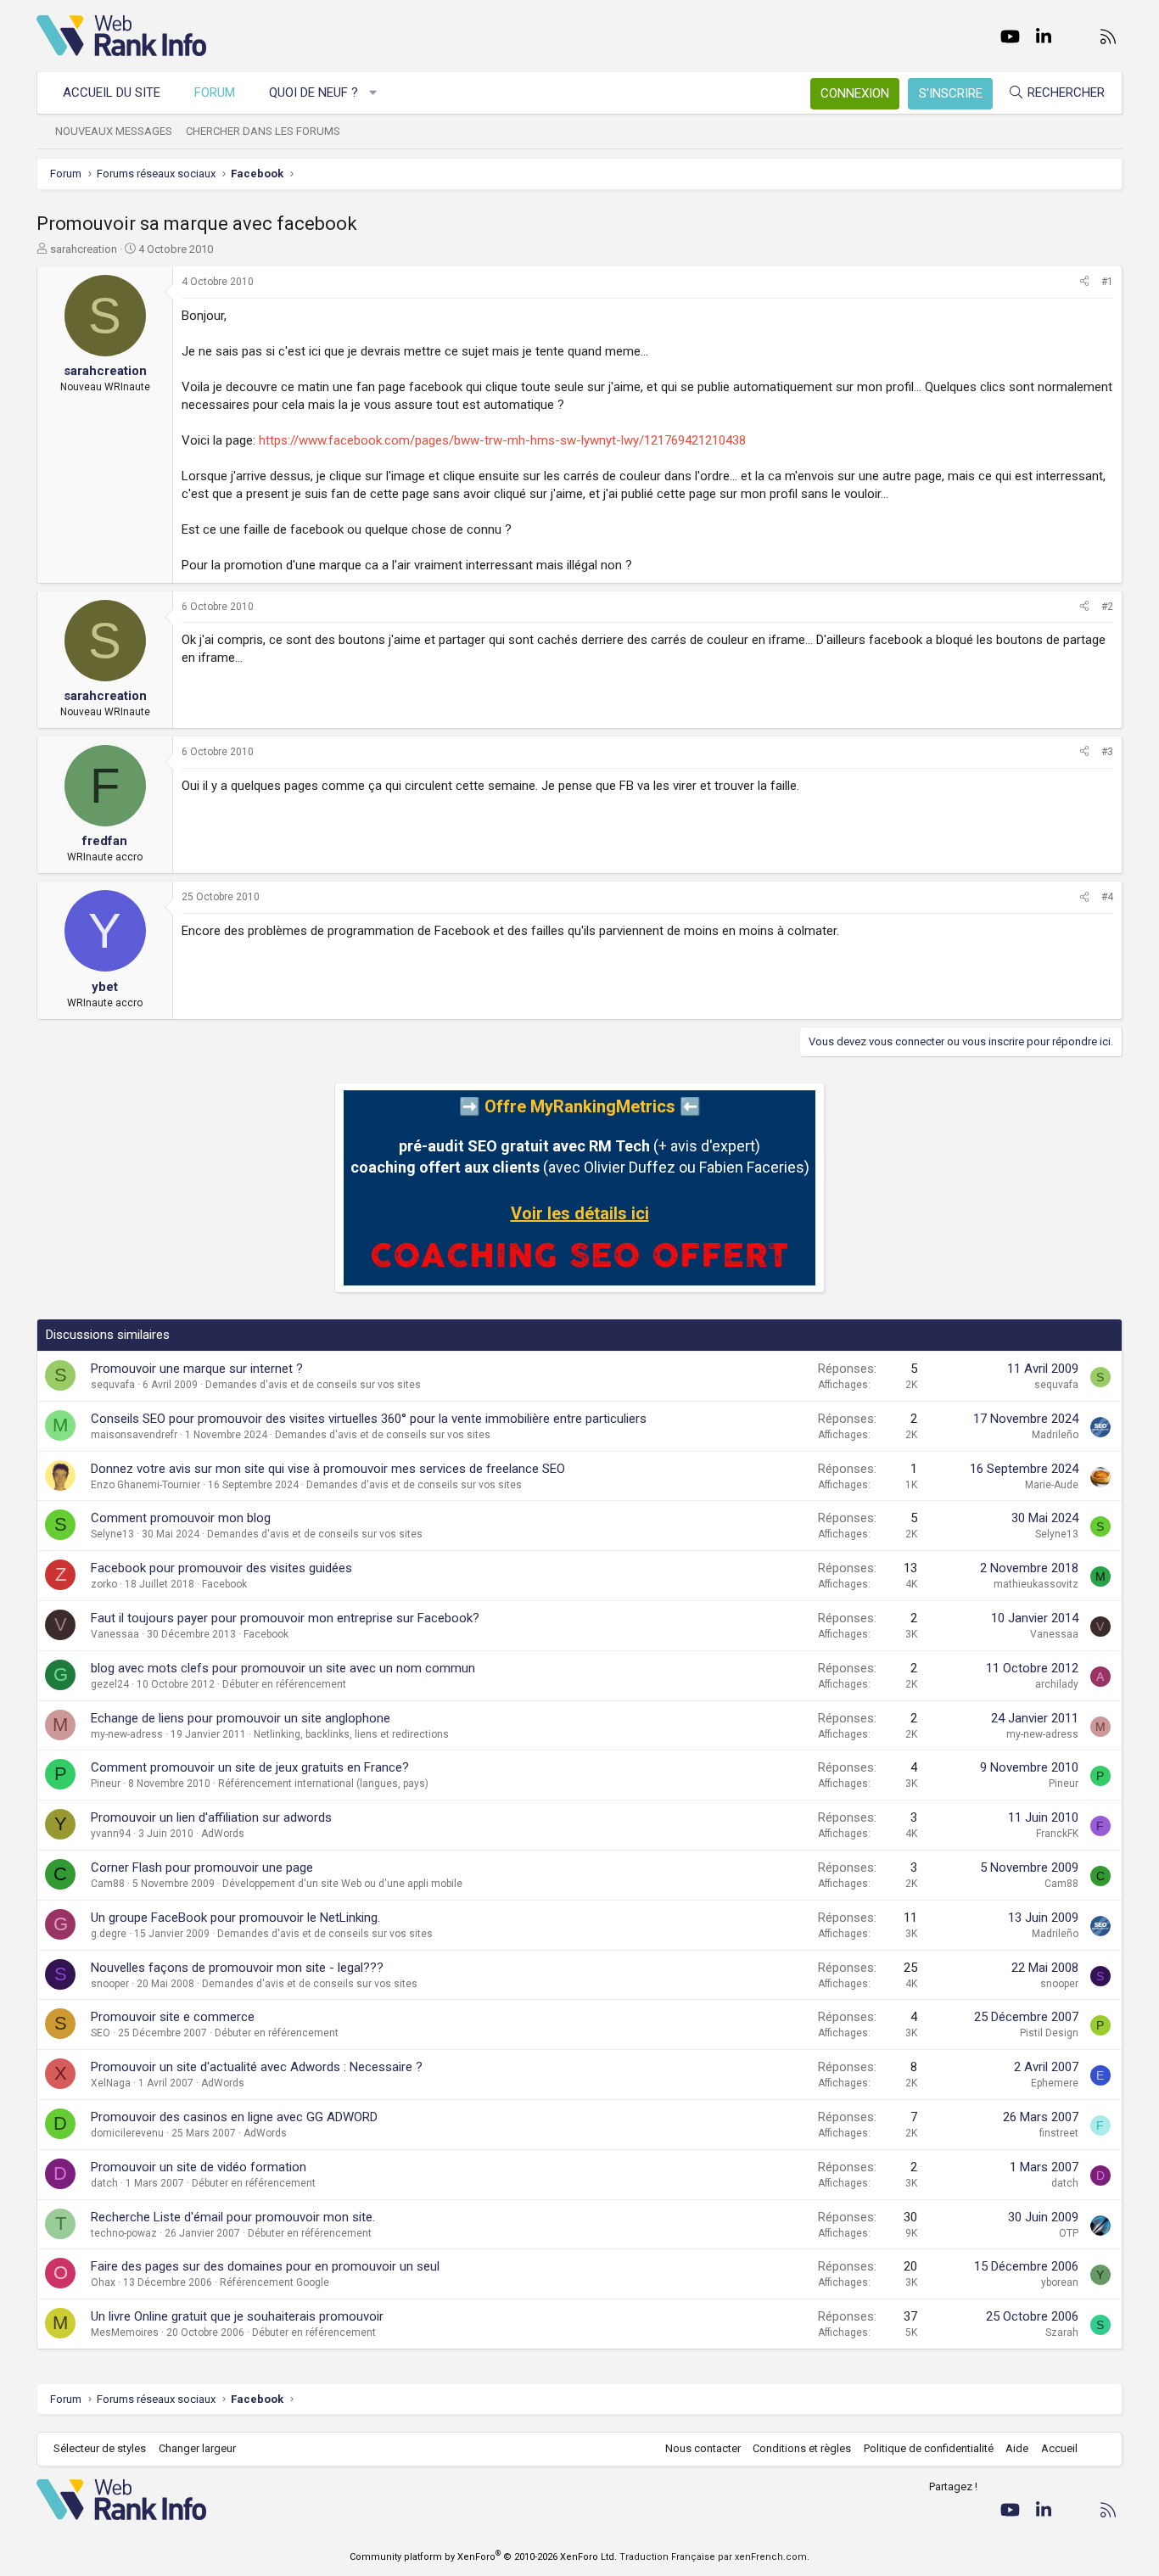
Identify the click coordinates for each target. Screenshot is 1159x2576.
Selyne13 (112, 1534)
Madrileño (1055, 1435)
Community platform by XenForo (483, 2557)
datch (104, 2183)
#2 (1107, 607)
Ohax (103, 2282)
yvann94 (111, 1834)
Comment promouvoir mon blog (181, 1518)
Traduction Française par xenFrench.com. (714, 2557)
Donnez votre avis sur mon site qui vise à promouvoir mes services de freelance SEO (328, 1469)
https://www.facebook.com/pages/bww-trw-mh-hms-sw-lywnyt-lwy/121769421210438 (502, 440)
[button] (374, 93)
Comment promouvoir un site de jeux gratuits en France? (250, 1767)
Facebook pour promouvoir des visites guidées (221, 1568)
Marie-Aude (1052, 1485)
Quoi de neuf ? (314, 92)
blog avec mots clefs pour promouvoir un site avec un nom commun (283, 1668)
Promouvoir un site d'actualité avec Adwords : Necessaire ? (257, 2067)
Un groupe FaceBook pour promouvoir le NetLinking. (235, 1918)
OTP (1069, 2233)
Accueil (1059, 2448)
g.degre (109, 1934)
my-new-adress (127, 1734)
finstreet (1059, 2133)
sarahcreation (84, 249)
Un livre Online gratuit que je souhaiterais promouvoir (237, 2316)
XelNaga (111, 2083)
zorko (104, 1584)
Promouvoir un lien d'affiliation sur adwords (211, 1817)
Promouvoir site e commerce (173, 2017)
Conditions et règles (802, 2448)
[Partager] (1084, 282)
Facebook (224, 1584)
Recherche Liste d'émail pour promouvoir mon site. (233, 2217)
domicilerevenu (127, 2133)
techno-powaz (124, 2233)
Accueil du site (112, 92)
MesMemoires (125, 2332)
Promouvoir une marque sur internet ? (197, 1369)
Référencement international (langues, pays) (323, 1784)
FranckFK (1057, 1834)
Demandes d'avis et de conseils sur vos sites (313, 1385)
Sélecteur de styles (100, 2448)
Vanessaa (115, 1634)
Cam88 (108, 1884)
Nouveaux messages (114, 131)
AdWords (223, 1834)
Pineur (106, 1784)
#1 (1107, 282)
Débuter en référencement (284, 1684)
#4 (1107, 897)
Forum (215, 92)
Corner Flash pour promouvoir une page (202, 1868)
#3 (1107, 752)
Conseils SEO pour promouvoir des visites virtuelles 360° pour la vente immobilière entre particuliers (369, 1419)
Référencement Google (274, 2282)
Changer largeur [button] (197, 2448)
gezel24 (110, 1684)
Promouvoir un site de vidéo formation (199, 2167)
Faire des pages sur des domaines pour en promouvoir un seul (265, 2266)
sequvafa (113, 1385)
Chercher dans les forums (263, 131)
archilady (1057, 1684)
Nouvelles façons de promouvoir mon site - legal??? (237, 1968)
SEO (101, 2033)
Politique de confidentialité (929, 2448)
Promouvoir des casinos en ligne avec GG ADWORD (234, 2117)
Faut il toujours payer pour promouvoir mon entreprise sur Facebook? (285, 1618)
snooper (110, 1984)
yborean (1060, 2282)
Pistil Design (1049, 2033)
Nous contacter (703, 2448)
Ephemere (1055, 2083)
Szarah (1062, 2332)
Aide (1017, 2448)
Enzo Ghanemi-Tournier (146, 1485)
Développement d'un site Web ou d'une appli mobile (342, 1884)
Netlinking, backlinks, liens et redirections (351, 1734)
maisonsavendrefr (134, 1435)
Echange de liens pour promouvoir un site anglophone (241, 1718)
